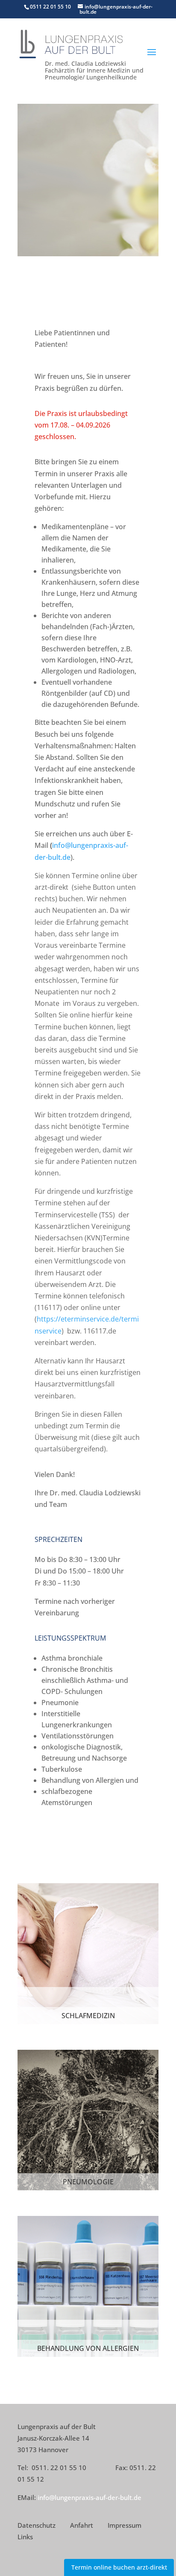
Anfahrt (82, 2525)
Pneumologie (88, 2182)
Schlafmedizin (88, 2016)
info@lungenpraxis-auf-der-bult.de (89, 2497)
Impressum (125, 2525)
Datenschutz (37, 2525)
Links (25, 2537)
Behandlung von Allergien (88, 2348)
